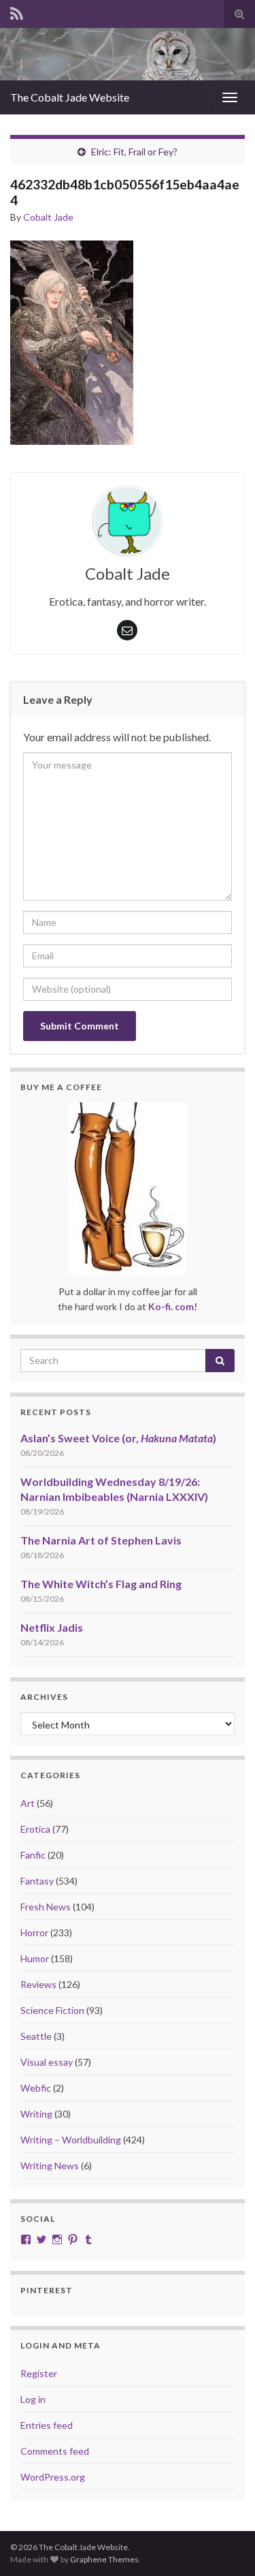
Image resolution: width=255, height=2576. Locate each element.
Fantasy (37, 1881)
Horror (34, 1933)
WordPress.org (53, 2477)
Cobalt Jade (48, 217)
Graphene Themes (104, 2559)
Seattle (36, 2036)
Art (28, 1803)
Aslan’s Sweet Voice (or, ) (118, 1438)
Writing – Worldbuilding (71, 2140)
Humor (35, 1958)
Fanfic (33, 1855)
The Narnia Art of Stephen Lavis (101, 1540)
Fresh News (46, 1907)
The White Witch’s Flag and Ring (101, 1584)
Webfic (36, 2088)
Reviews (38, 1984)
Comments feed (55, 2451)
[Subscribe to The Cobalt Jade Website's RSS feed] (17, 11)
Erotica (35, 1829)
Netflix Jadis (52, 1627)
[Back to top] (224, 2545)
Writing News (50, 2166)
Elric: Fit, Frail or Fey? (134, 152)
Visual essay (47, 2062)
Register (39, 2373)
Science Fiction (52, 2010)
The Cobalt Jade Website (70, 97)
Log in (33, 2399)
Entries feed (47, 2425)
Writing (36, 2114)
